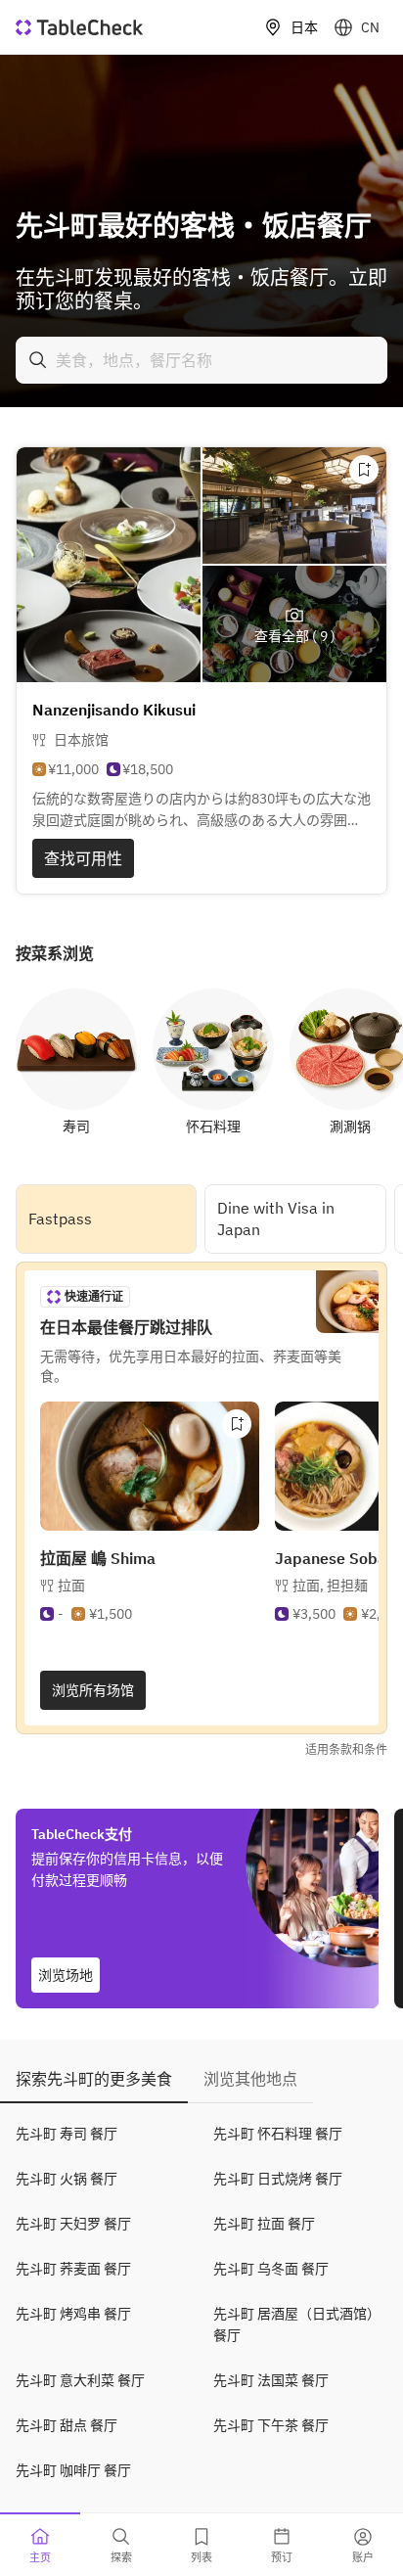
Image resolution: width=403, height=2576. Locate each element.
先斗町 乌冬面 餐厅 (271, 2269)
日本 (304, 27)
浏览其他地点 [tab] (250, 2079)
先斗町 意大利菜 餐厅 (80, 2380)
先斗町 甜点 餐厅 (67, 2425)
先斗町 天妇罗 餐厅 (73, 2224)
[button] (330, 1586)
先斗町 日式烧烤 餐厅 (278, 2179)
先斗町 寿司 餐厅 (67, 2134)
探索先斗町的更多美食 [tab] (94, 2079)
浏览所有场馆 (93, 1690)
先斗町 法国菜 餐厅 (271, 2380)
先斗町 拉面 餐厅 (264, 2224)
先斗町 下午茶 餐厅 (271, 2425)
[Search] (38, 360)
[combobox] (201, 360)
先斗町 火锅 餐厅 (67, 2179)
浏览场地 (66, 1975)
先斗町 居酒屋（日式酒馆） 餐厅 (297, 2324)
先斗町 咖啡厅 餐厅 (73, 2470)
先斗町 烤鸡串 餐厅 (73, 2314)
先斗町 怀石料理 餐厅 (278, 2134)
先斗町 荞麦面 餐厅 (73, 2269)
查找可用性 (83, 858)
